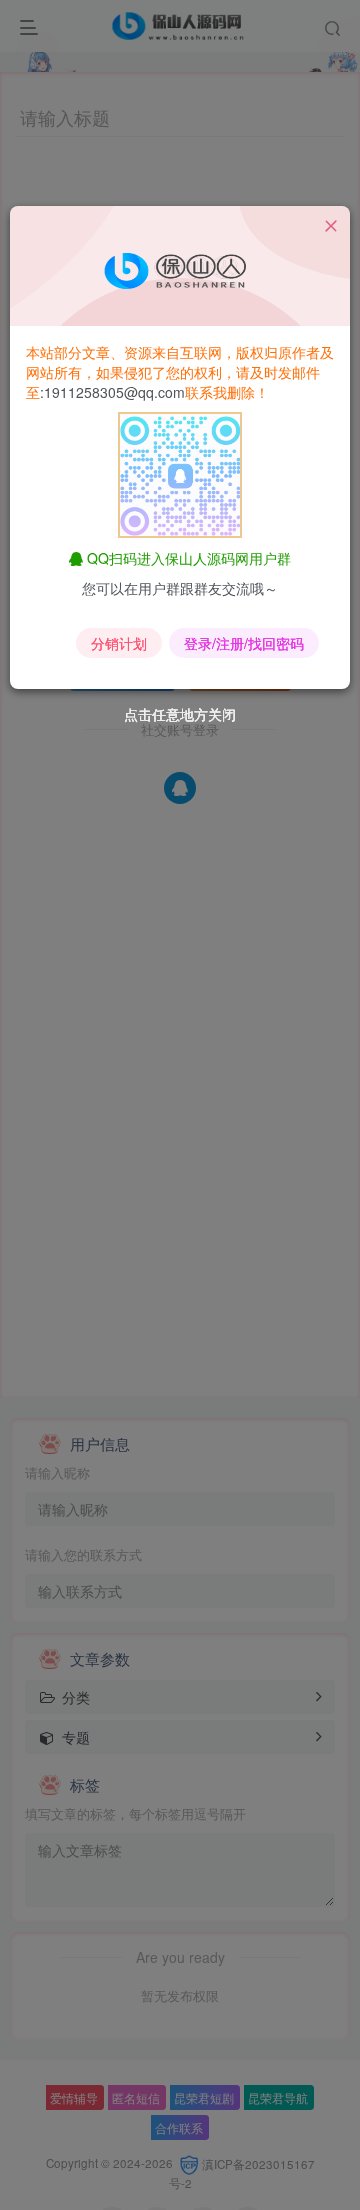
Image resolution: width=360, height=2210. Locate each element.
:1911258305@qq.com (112, 392)
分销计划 (119, 643)
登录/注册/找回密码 (244, 643)
